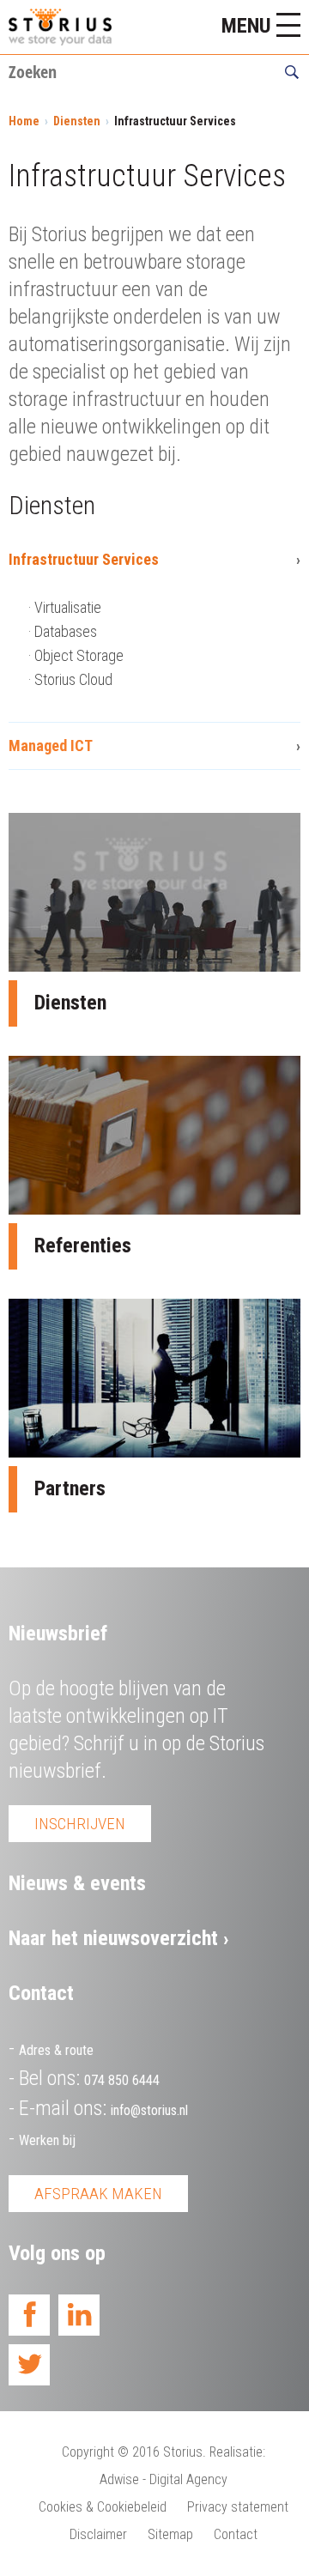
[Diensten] (154, 892)
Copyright (88, 2452)
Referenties (83, 1246)
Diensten (77, 121)
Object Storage (79, 655)
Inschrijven (80, 1824)
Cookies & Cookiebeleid (103, 2507)
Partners (70, 1488)
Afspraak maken (98, 2194)
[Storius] (60, 27)
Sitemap (170, 2534)
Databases (66, 631)
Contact (236, 2534)
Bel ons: (89, 2078)
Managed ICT (51, 746)
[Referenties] (154, 1135)
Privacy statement (238, 2507)
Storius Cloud (73, 679)
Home (24, 121)
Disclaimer (98, 2534)
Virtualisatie (68, 607)
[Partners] (154, 1378)
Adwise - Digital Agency (164, 2479)
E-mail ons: (103, 2108)
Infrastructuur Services (84, 559)
